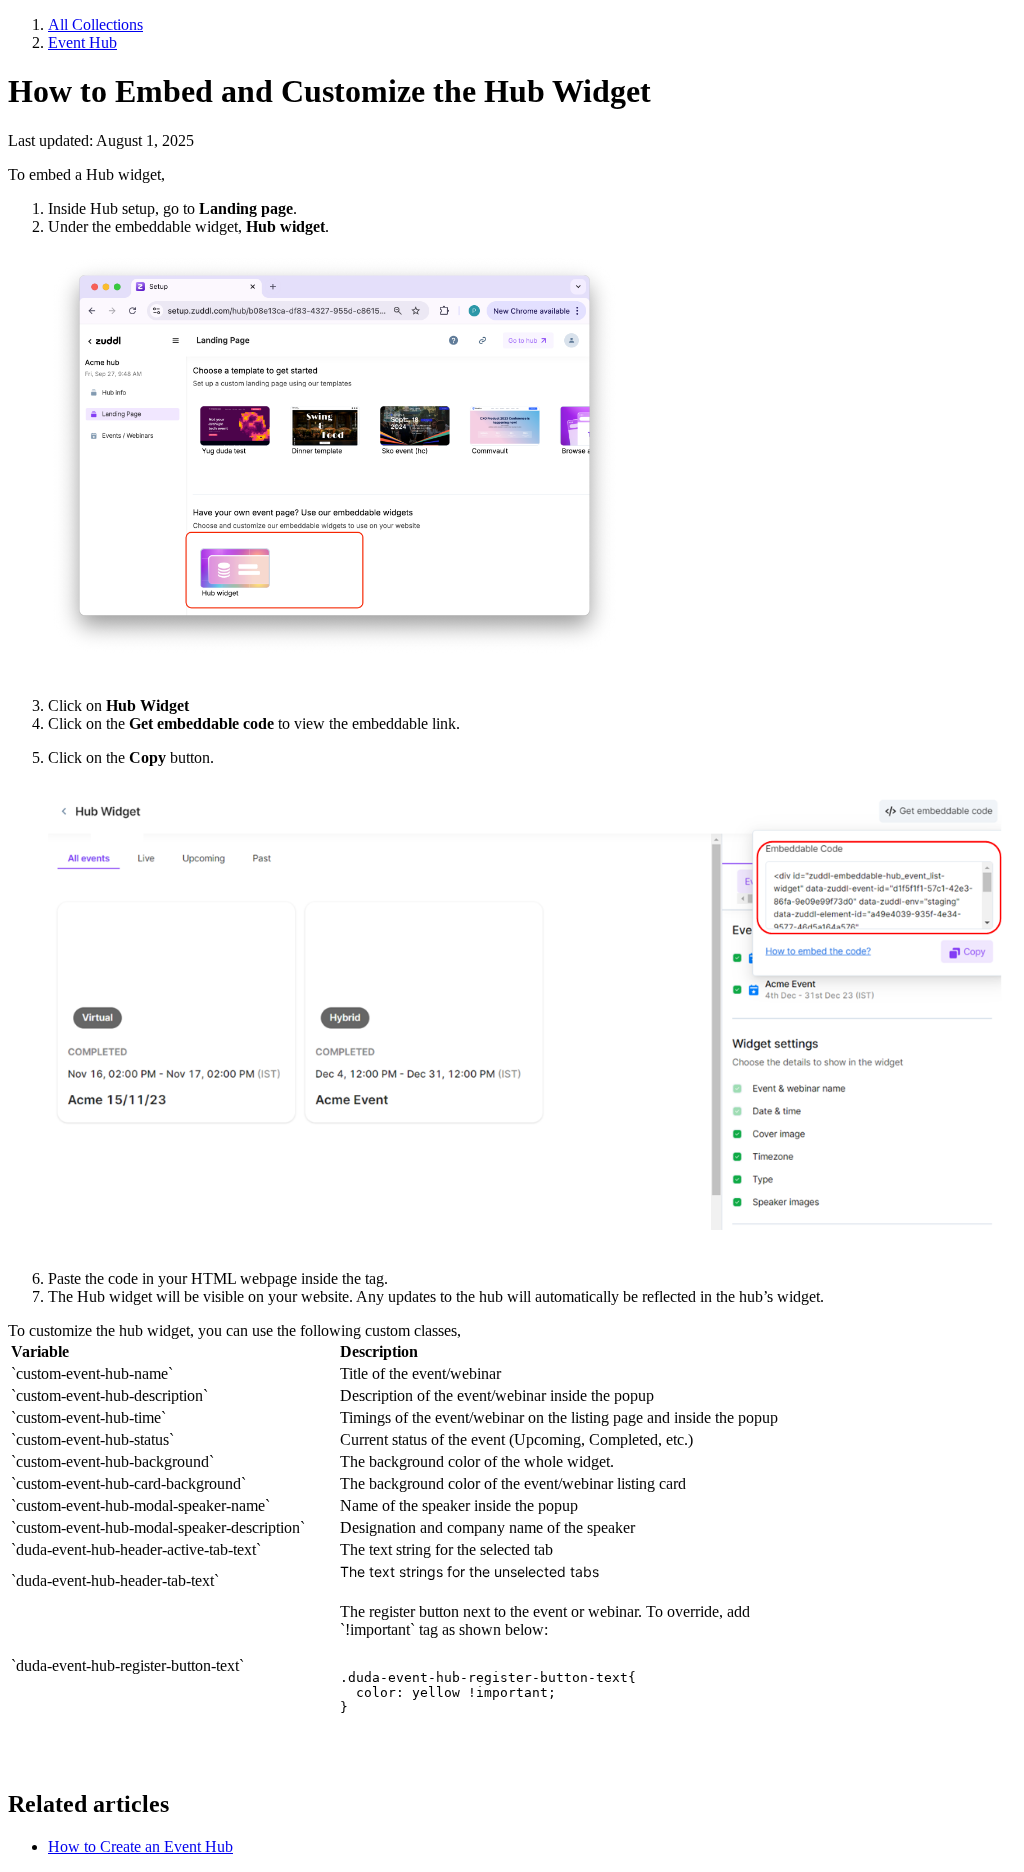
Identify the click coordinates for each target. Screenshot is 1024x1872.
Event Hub (82, 42)
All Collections (95, 24)
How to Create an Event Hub (140, 1846)
